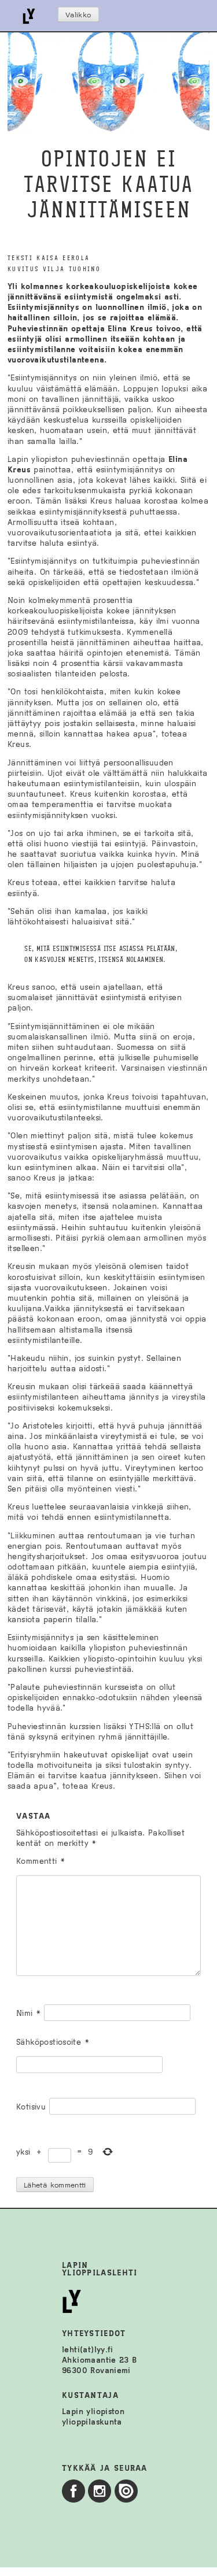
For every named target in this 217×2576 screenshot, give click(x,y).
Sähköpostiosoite (53, 2042)
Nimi (28, 2013)
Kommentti (41, 1861)
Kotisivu (31, 2107)
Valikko (78, 15)
